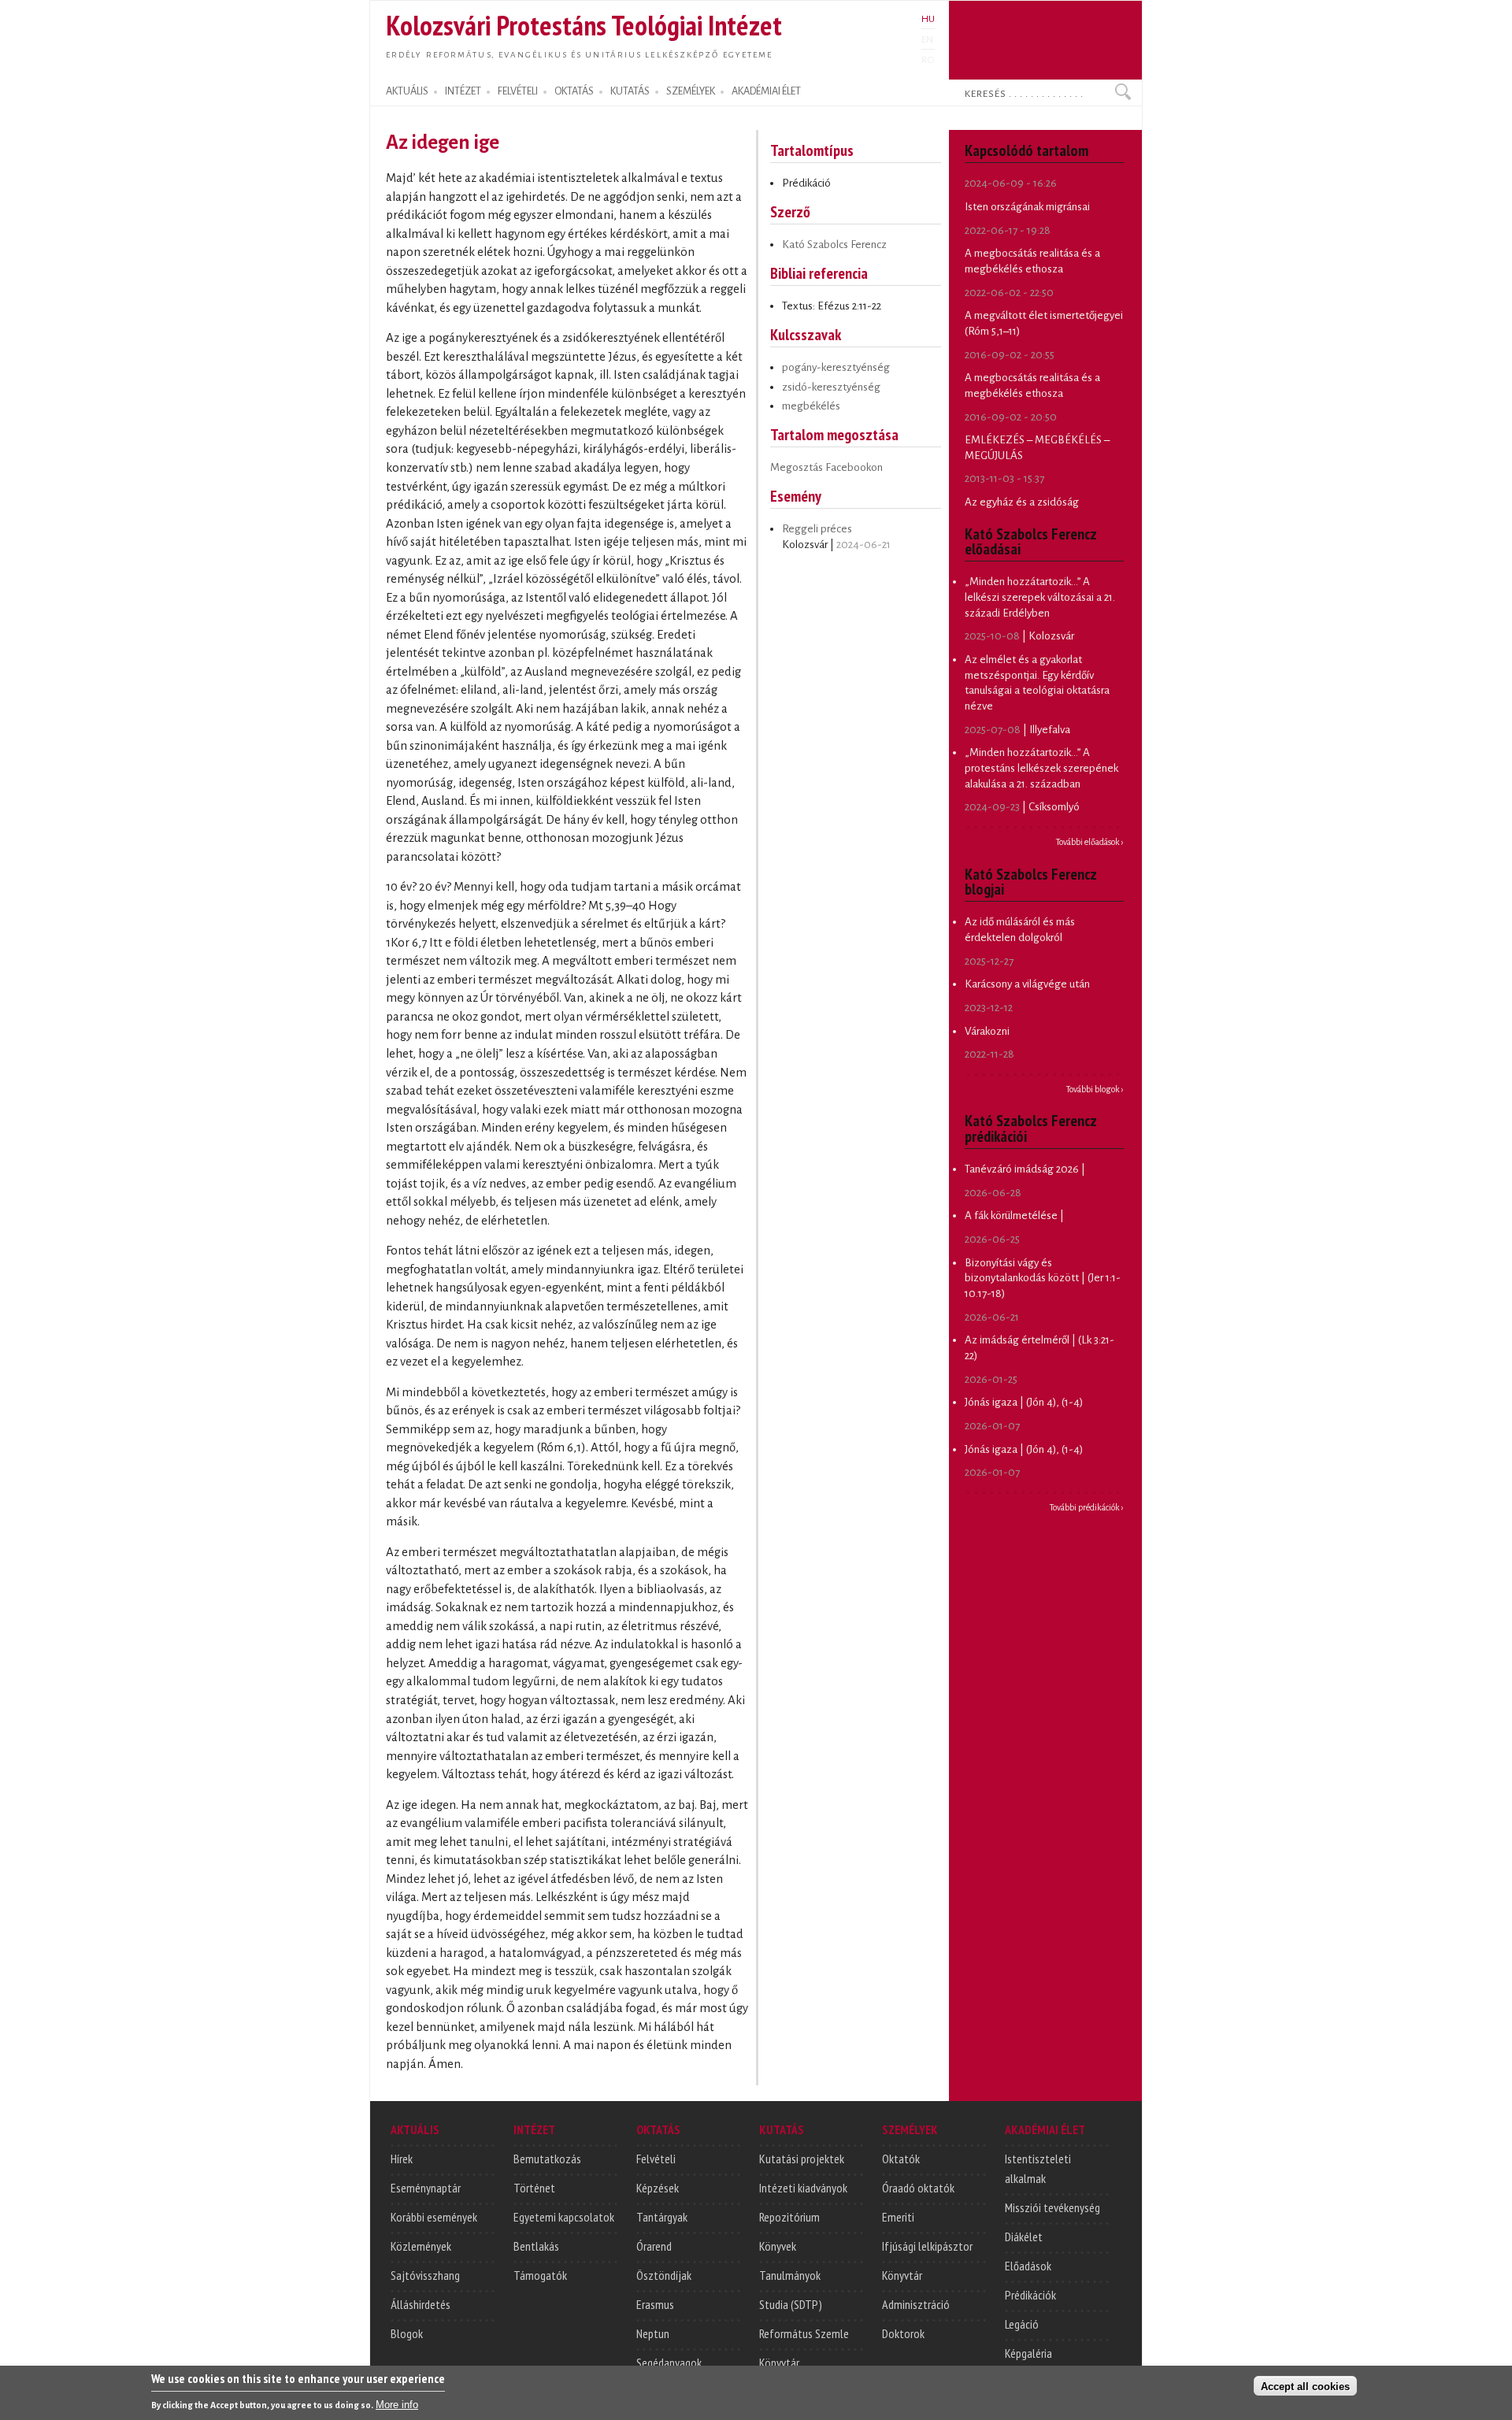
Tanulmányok (790, 2275)
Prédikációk (1030, 2295)
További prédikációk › (1087, 1507)
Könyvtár (779, 2363)
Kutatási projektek (802, 2159)
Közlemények (421, 2246)
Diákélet (1024, 2237)
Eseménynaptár (426, 2188)
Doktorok (903, 2333)
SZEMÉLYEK (691, 91)
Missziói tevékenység (1052, 2207)
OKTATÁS (574, 91)
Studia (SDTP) (791, 2304)
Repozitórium (789, 2217)
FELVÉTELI (518, 91)
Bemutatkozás (547, 2159)
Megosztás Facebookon (826, 467)
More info (397, 2405)
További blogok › (1095, 1089)
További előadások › (1090, 842)
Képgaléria (1028, 2353)
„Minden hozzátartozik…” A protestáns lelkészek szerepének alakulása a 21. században (1041, 768)
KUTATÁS (630, 91)
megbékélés (811, 406)
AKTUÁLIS (407, 91)
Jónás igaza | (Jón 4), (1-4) (1024, 1402)
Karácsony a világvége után (1027, 984)
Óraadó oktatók (918, 2188)
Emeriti (898, 2217)
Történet (534, 2188)
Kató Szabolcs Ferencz (834, 245)
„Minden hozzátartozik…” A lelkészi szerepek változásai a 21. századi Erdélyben (1040, 597)
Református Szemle (804, 2333)
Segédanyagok (669, 2363)
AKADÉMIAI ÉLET (766, 91)
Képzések (658, 2188)
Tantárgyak (662, 2217)
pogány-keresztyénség (836, 367)
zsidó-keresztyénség (831, 387)
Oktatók (901, 2159)
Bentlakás (536, 2246)
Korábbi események (434, 2217)
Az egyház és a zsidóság (1022, 502)
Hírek (402, 2159)
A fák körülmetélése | (1014, 1216)
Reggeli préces (817, 529)
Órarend (654, 2246)
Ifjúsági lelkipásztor (927, 2246)
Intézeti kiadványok (803, 2188)
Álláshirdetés (421, 2304)
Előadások (1028, 2266)
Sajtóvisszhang (425, 2275)
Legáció (1022, 2324)
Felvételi (656, 2159)
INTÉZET (463, 91)
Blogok (407, 2333)
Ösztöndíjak (664, 2275)
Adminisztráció (916, 2304)
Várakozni (987, 1031)
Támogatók (540, 2275)
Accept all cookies (1305, 2386)
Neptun (653, 2333)
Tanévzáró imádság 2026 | (1025, 1169)
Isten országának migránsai (1027, 207)
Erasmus (655, 2304)
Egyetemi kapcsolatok (564, 2217)
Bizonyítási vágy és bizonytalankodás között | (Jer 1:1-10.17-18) (1043, 1278)
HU (928, 19)
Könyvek (778, 2246)
